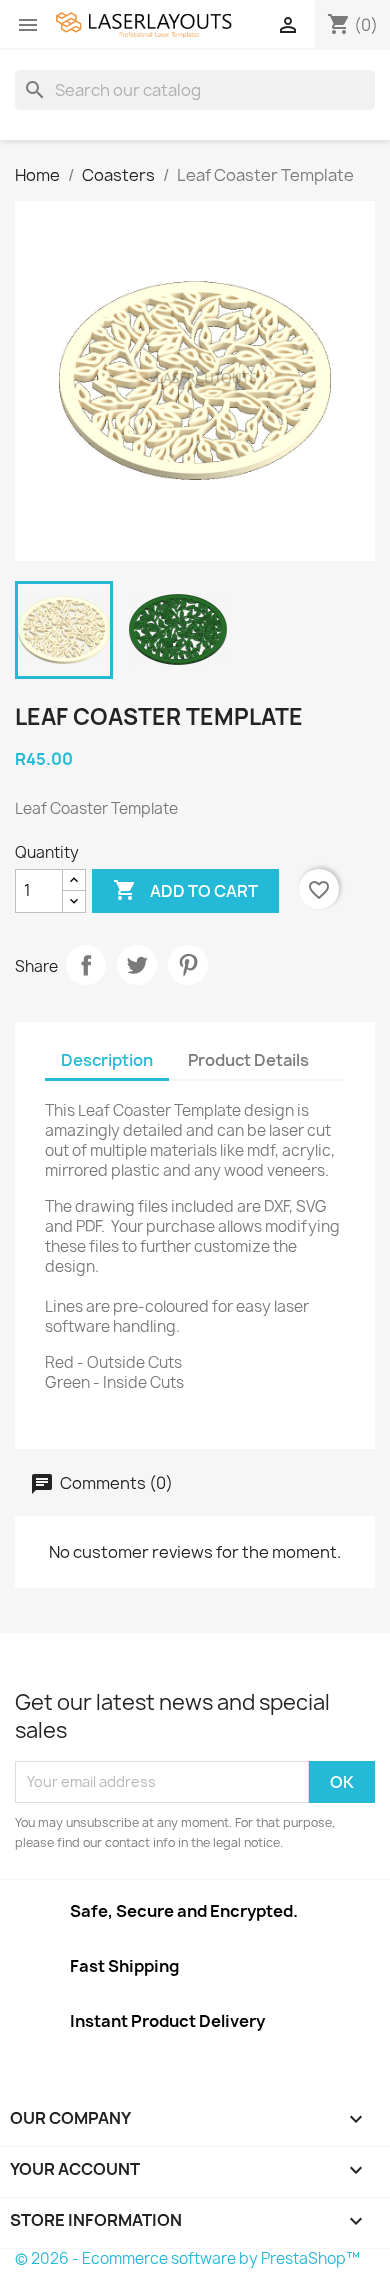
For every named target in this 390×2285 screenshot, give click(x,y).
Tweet (137, 965)
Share (86, 965)
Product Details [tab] (248, 1060)
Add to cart (185, 890)
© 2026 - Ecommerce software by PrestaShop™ (187, 2258)
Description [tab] (107, 1060)
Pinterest (188, 965)
